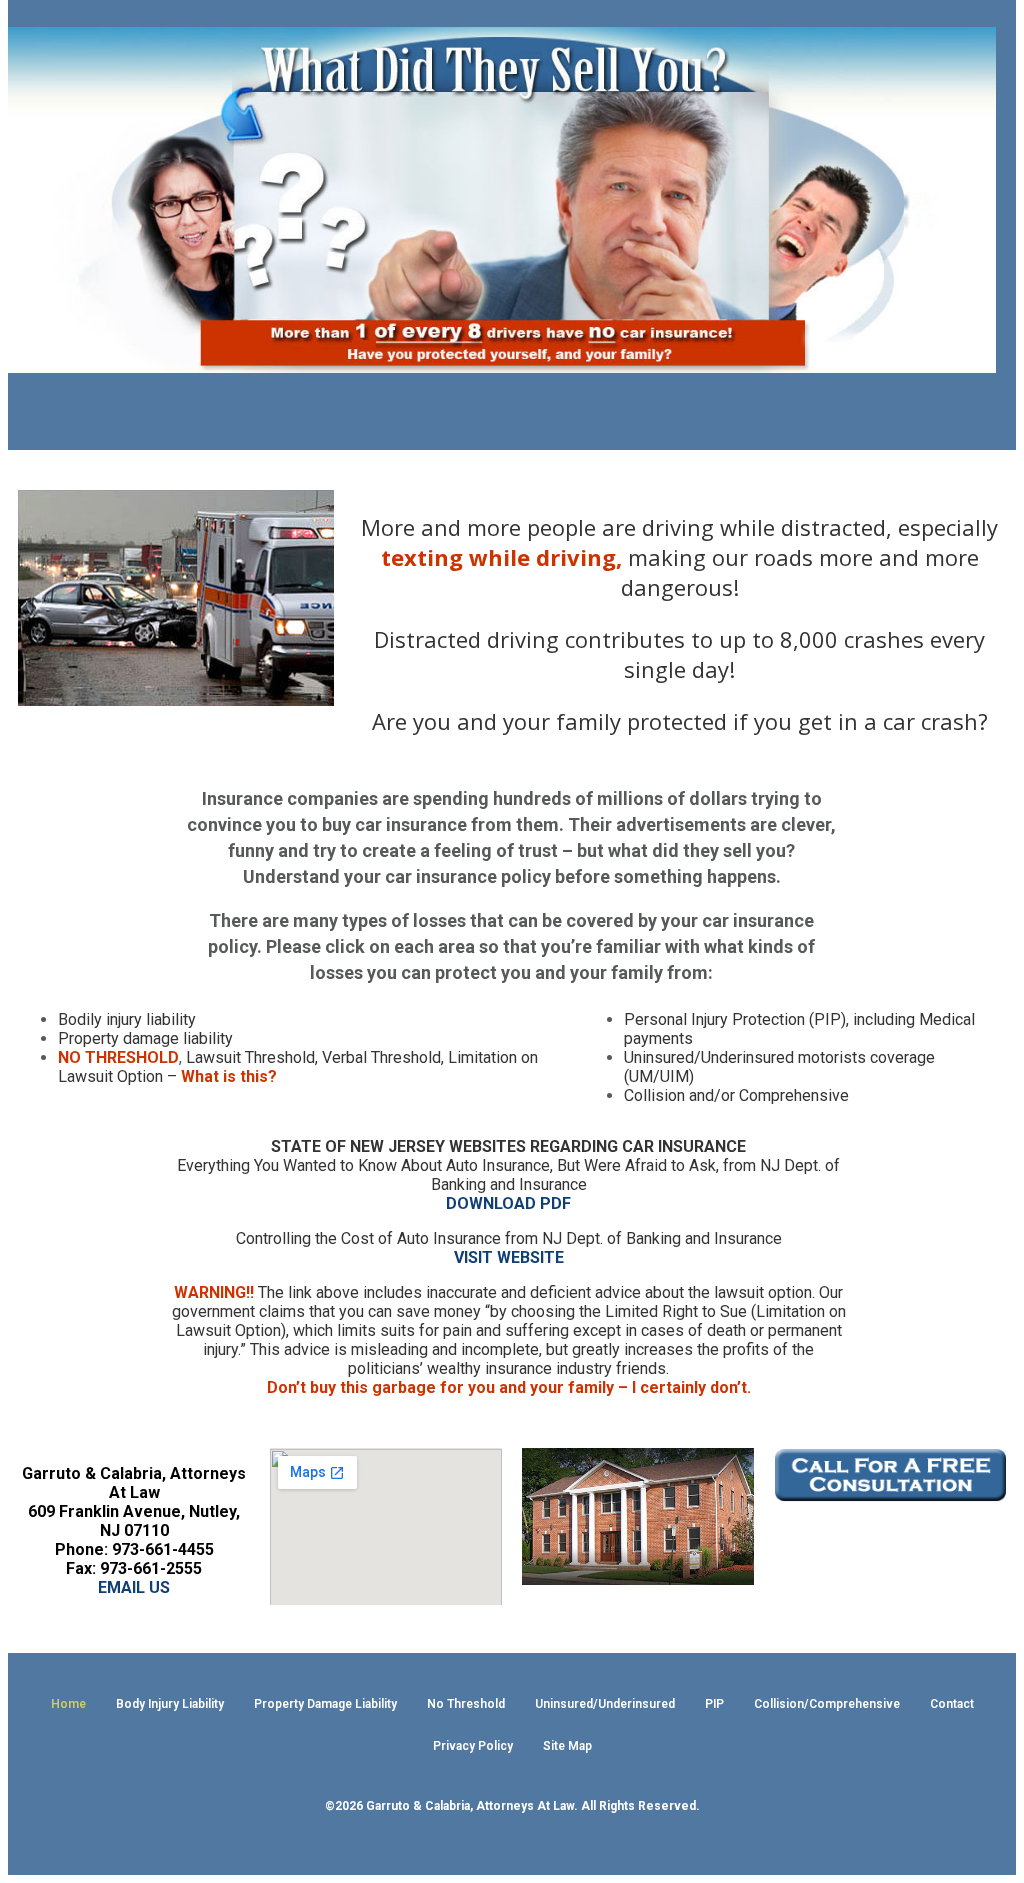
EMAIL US (134, 1587)
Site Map (567, 1746)
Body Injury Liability (170, 1704)
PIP (714, 1704)
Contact (952, 1704)
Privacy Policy (473, 1746)
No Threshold (466, 1704)
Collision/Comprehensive (827, 1704)
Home (68, 1704)
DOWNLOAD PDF (508, 1203)
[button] (502, 411)
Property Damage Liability (325, 1704)
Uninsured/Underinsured (605, 1704)
